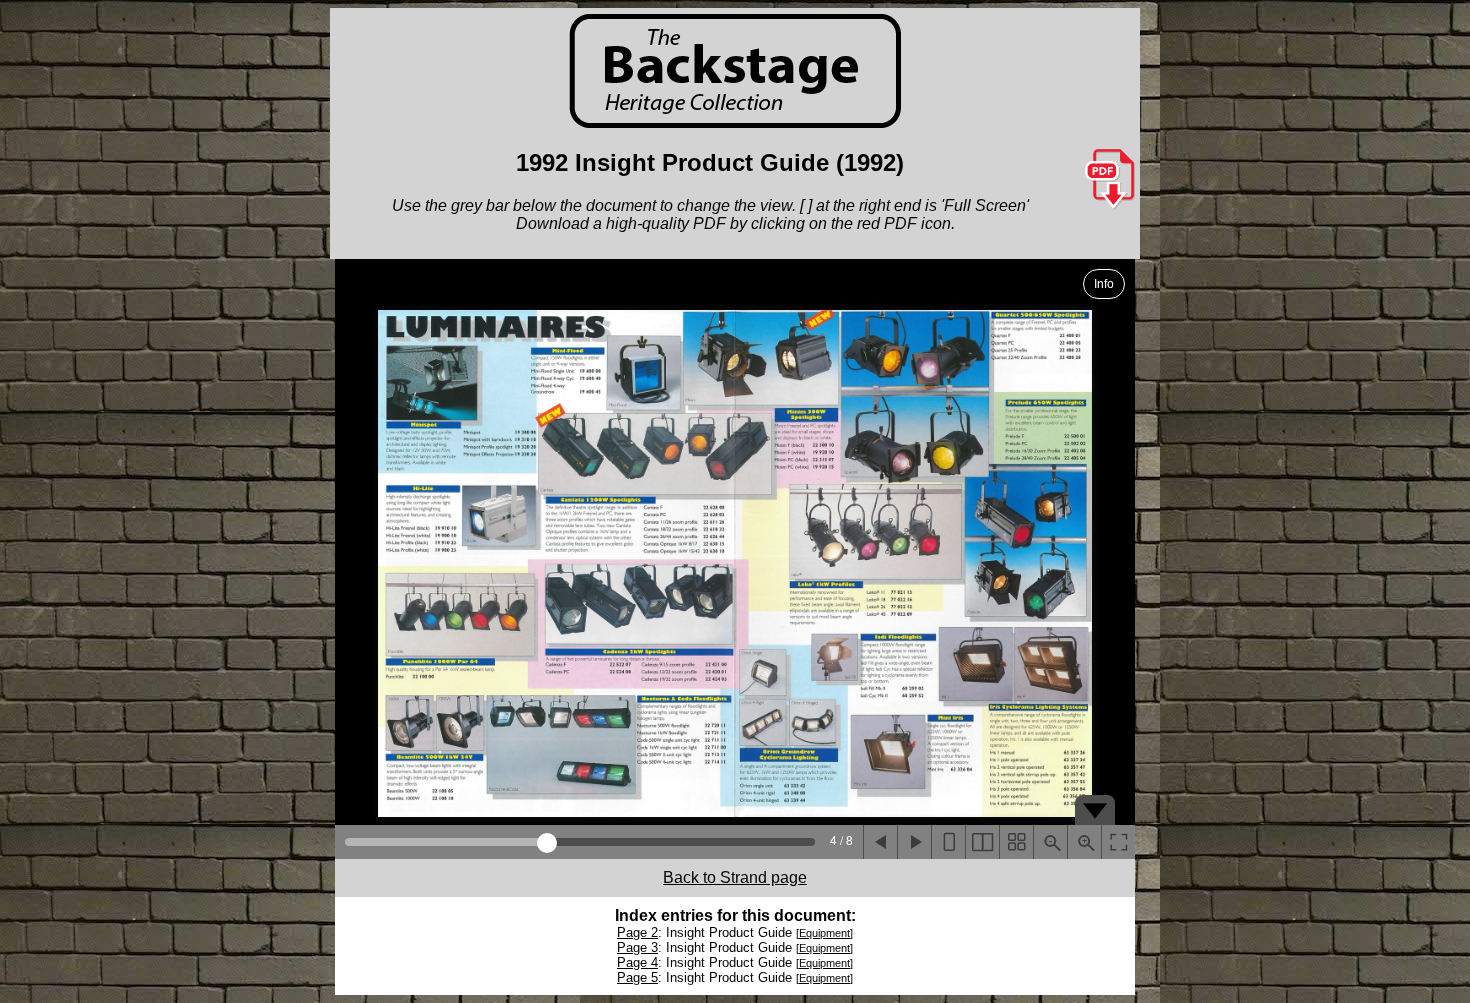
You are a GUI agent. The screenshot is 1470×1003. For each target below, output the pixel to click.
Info (1104, 284)
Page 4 (637, 962)
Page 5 (637, 977)
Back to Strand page (735, 877)
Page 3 (637, 947)
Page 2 (637, 932)
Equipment (824, 933)
